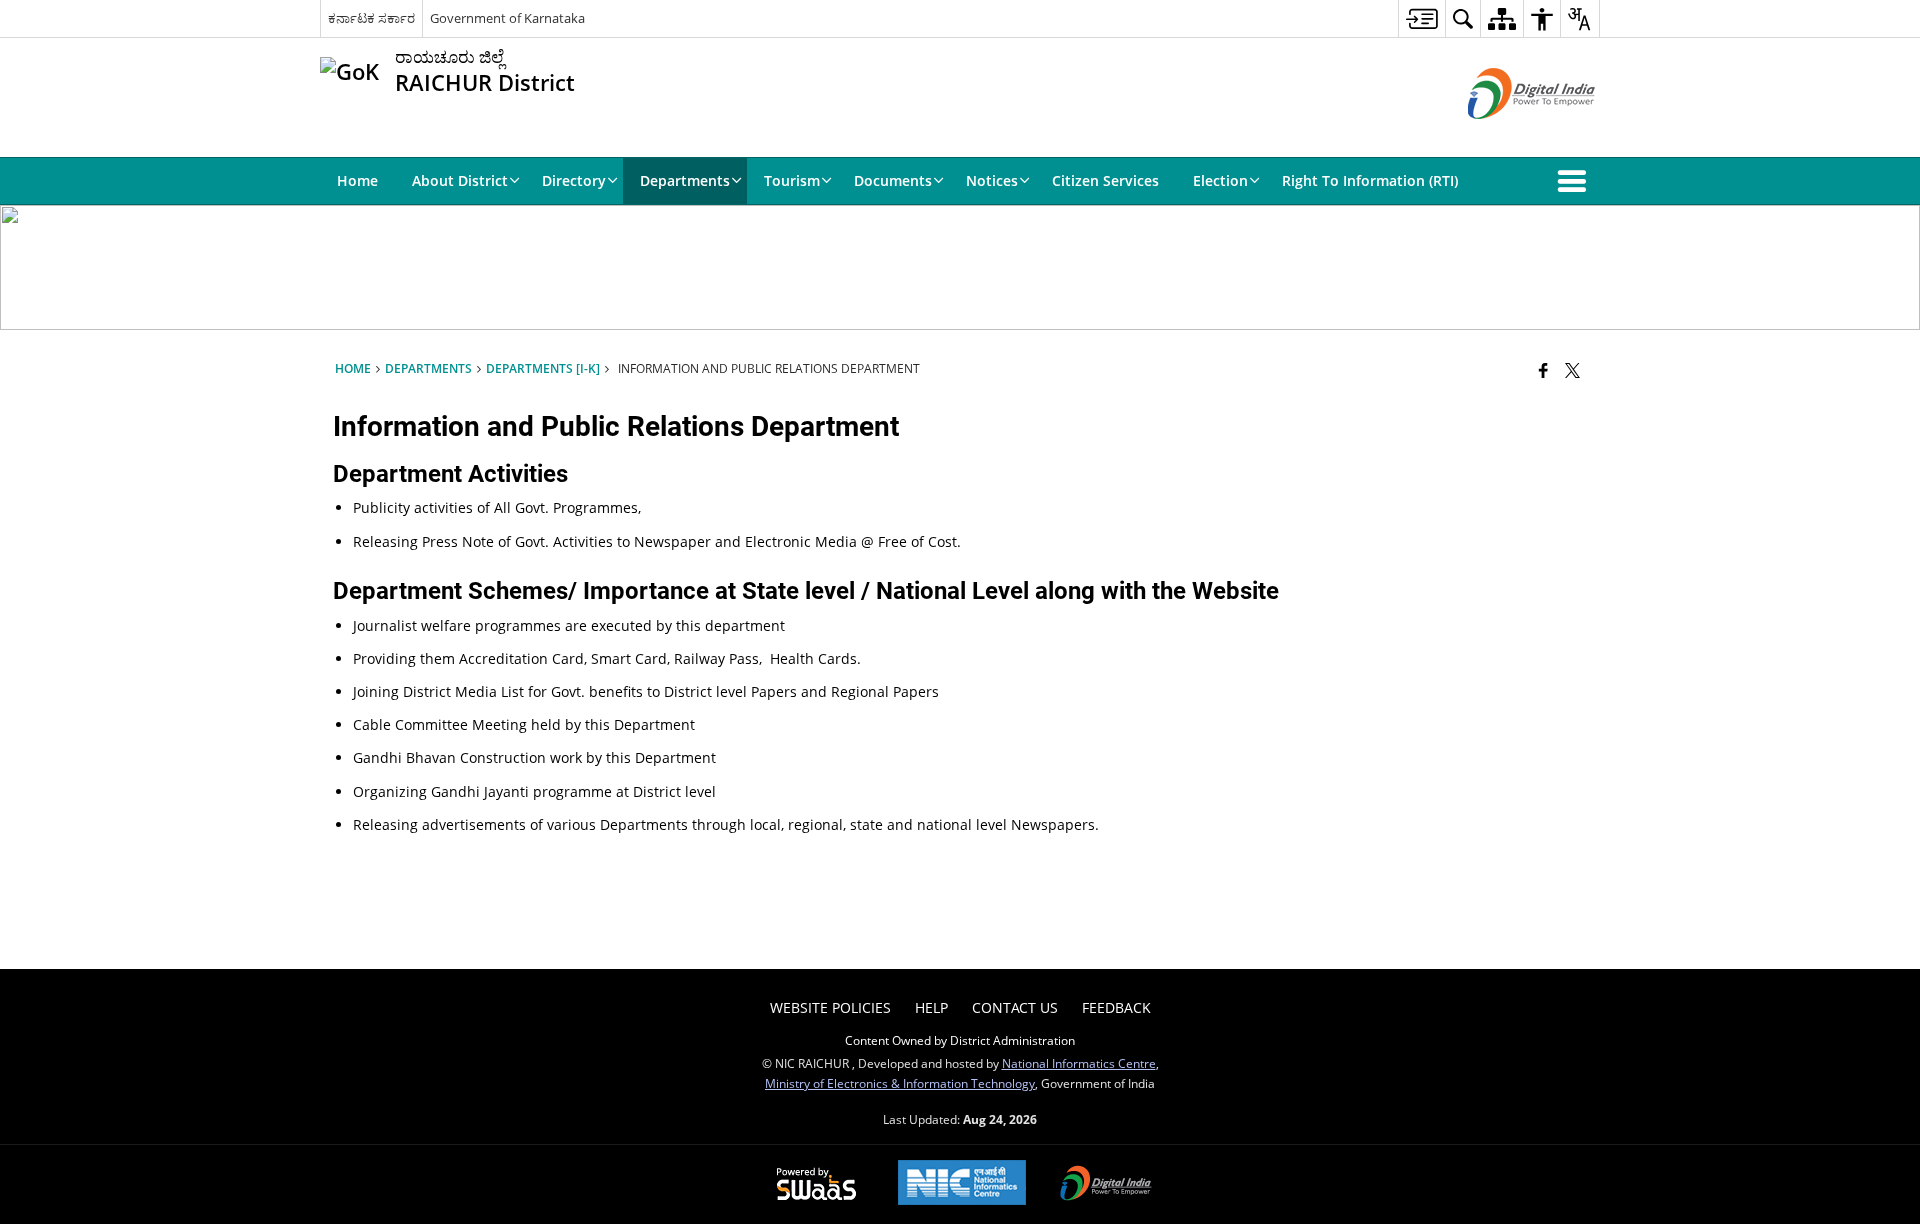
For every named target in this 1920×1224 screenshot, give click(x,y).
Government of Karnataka (507, 18)
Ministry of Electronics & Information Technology (900, 1083)
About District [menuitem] (460, 180)
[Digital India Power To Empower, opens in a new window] (1106, 1185)
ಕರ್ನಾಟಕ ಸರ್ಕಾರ (371, 18)
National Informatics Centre (1079, 1063)
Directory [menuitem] (574, 180)
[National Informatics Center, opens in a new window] (962, 1184)
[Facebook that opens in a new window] (1543, 370)
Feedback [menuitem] (1116, 1007)
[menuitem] (1421, 18)
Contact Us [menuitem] (1015, 1007)
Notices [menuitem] (992, 180)
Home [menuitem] (357, 180)
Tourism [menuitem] (792, 180)
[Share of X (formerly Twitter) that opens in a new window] (1572, 370)
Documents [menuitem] (893, 180)
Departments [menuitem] (685, 180)
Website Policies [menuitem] (830, 1007)
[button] (1576, 181)
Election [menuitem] (1220, 180)
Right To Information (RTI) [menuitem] (1370, 180)
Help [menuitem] (931, 1007)
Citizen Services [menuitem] (1105, 180)
